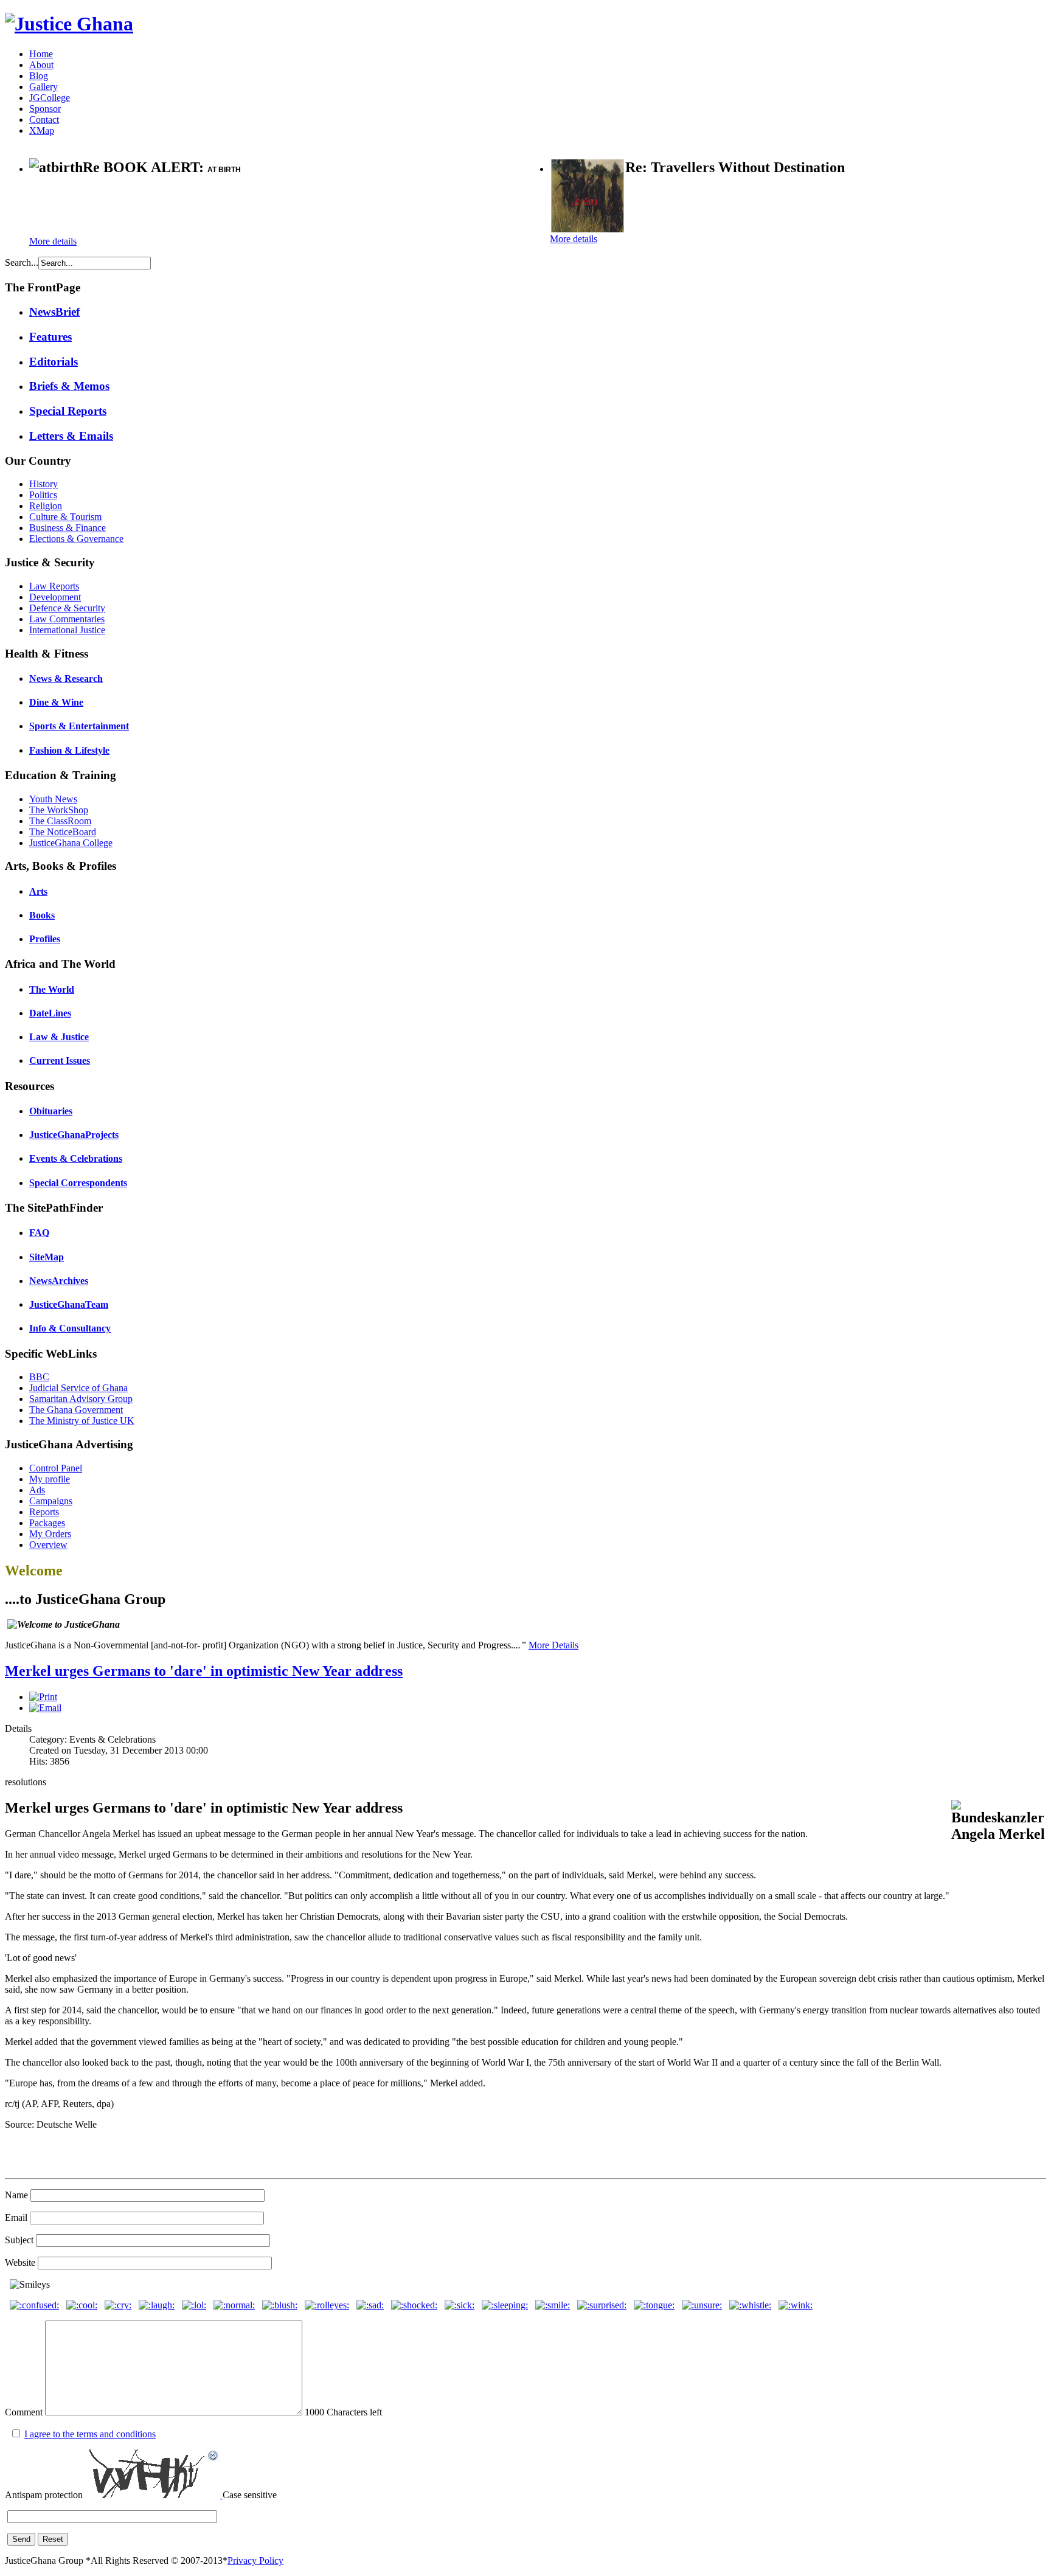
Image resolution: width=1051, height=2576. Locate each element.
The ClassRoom (60, 821)
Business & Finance (68, 528)
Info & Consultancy (70, 1328)
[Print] (43, 1697)
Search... (22, 262)
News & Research (66, 679)
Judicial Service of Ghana (78, 1388)
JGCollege (50, 98)
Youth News (53, 799)
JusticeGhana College (71, 843)
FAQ (39, 1233)
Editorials (54, 362)
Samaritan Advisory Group (81, 1399)
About (41, 65)
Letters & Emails (71, 436)
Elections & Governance (76, 539)
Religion (46, 506)
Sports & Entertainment (79, 726)
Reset (53, 2539)
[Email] (45, 1708)
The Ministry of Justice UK (82, 1421)
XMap (42, 130)
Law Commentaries (67, 619)
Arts (38, 891)
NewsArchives (59, 1281)
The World (52, 989)
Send (21, 2539)
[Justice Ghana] (69, 24)
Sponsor (45, 109)
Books (42, 915)
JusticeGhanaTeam (69, 1304)
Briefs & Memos (69, 386)
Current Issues (60, 1061)
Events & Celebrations (76, 1158)
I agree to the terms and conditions (90, 2434)
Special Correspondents (78, 1183)
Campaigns (51, 1501)
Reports (44, 1512)
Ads (37, 1490)
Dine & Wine (56, 702)
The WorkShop (59, 810)
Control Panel (56, 1468)
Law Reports (54, 586)
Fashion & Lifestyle (69, 750)
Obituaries (51, 1111)
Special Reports (68, 411)
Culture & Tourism (65, 517)
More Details (553, 1645)
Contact (44, 120)
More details (53, 241)
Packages (47, 1523)
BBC (39, 1377)
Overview (48, 1545)
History (43, 484)
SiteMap (47, 1257)
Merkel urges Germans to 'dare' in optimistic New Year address (204, 1671)
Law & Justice (59, 1037)
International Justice (67, 630)
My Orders (50, 1534)
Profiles (45, 939)
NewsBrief (54, 312)
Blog (39, 76)
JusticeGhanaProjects (74, 1135)
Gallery (43, 87)
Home (41, 54)
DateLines (50, 1013)
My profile (50, 1479)
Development (55, 597)
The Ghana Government (76, 1410)
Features (50, 337)
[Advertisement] (172, 207)
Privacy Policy (255, 2560)
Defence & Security (67, 608)
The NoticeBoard (63, 832)
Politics (43, 495)
